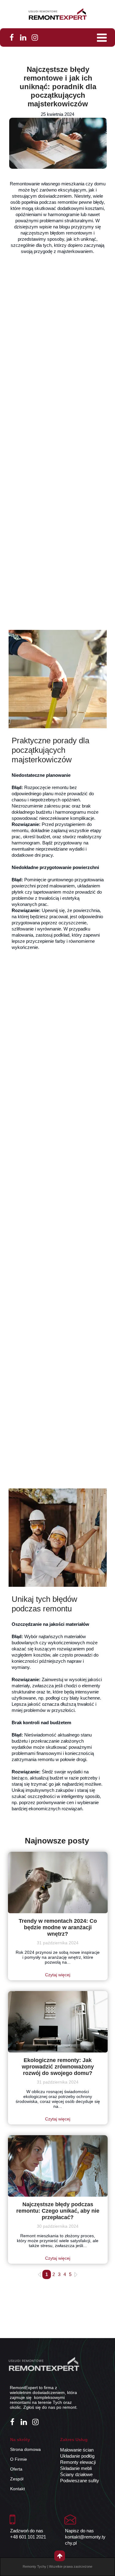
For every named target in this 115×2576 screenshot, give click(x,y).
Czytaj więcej (58, 1975)
